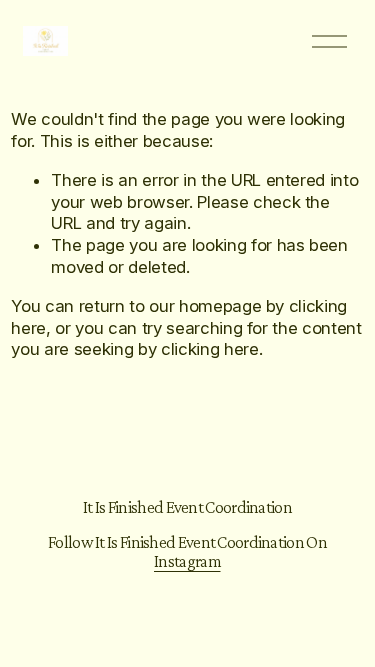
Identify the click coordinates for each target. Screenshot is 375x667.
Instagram (187, 561)
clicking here (210, 349)
